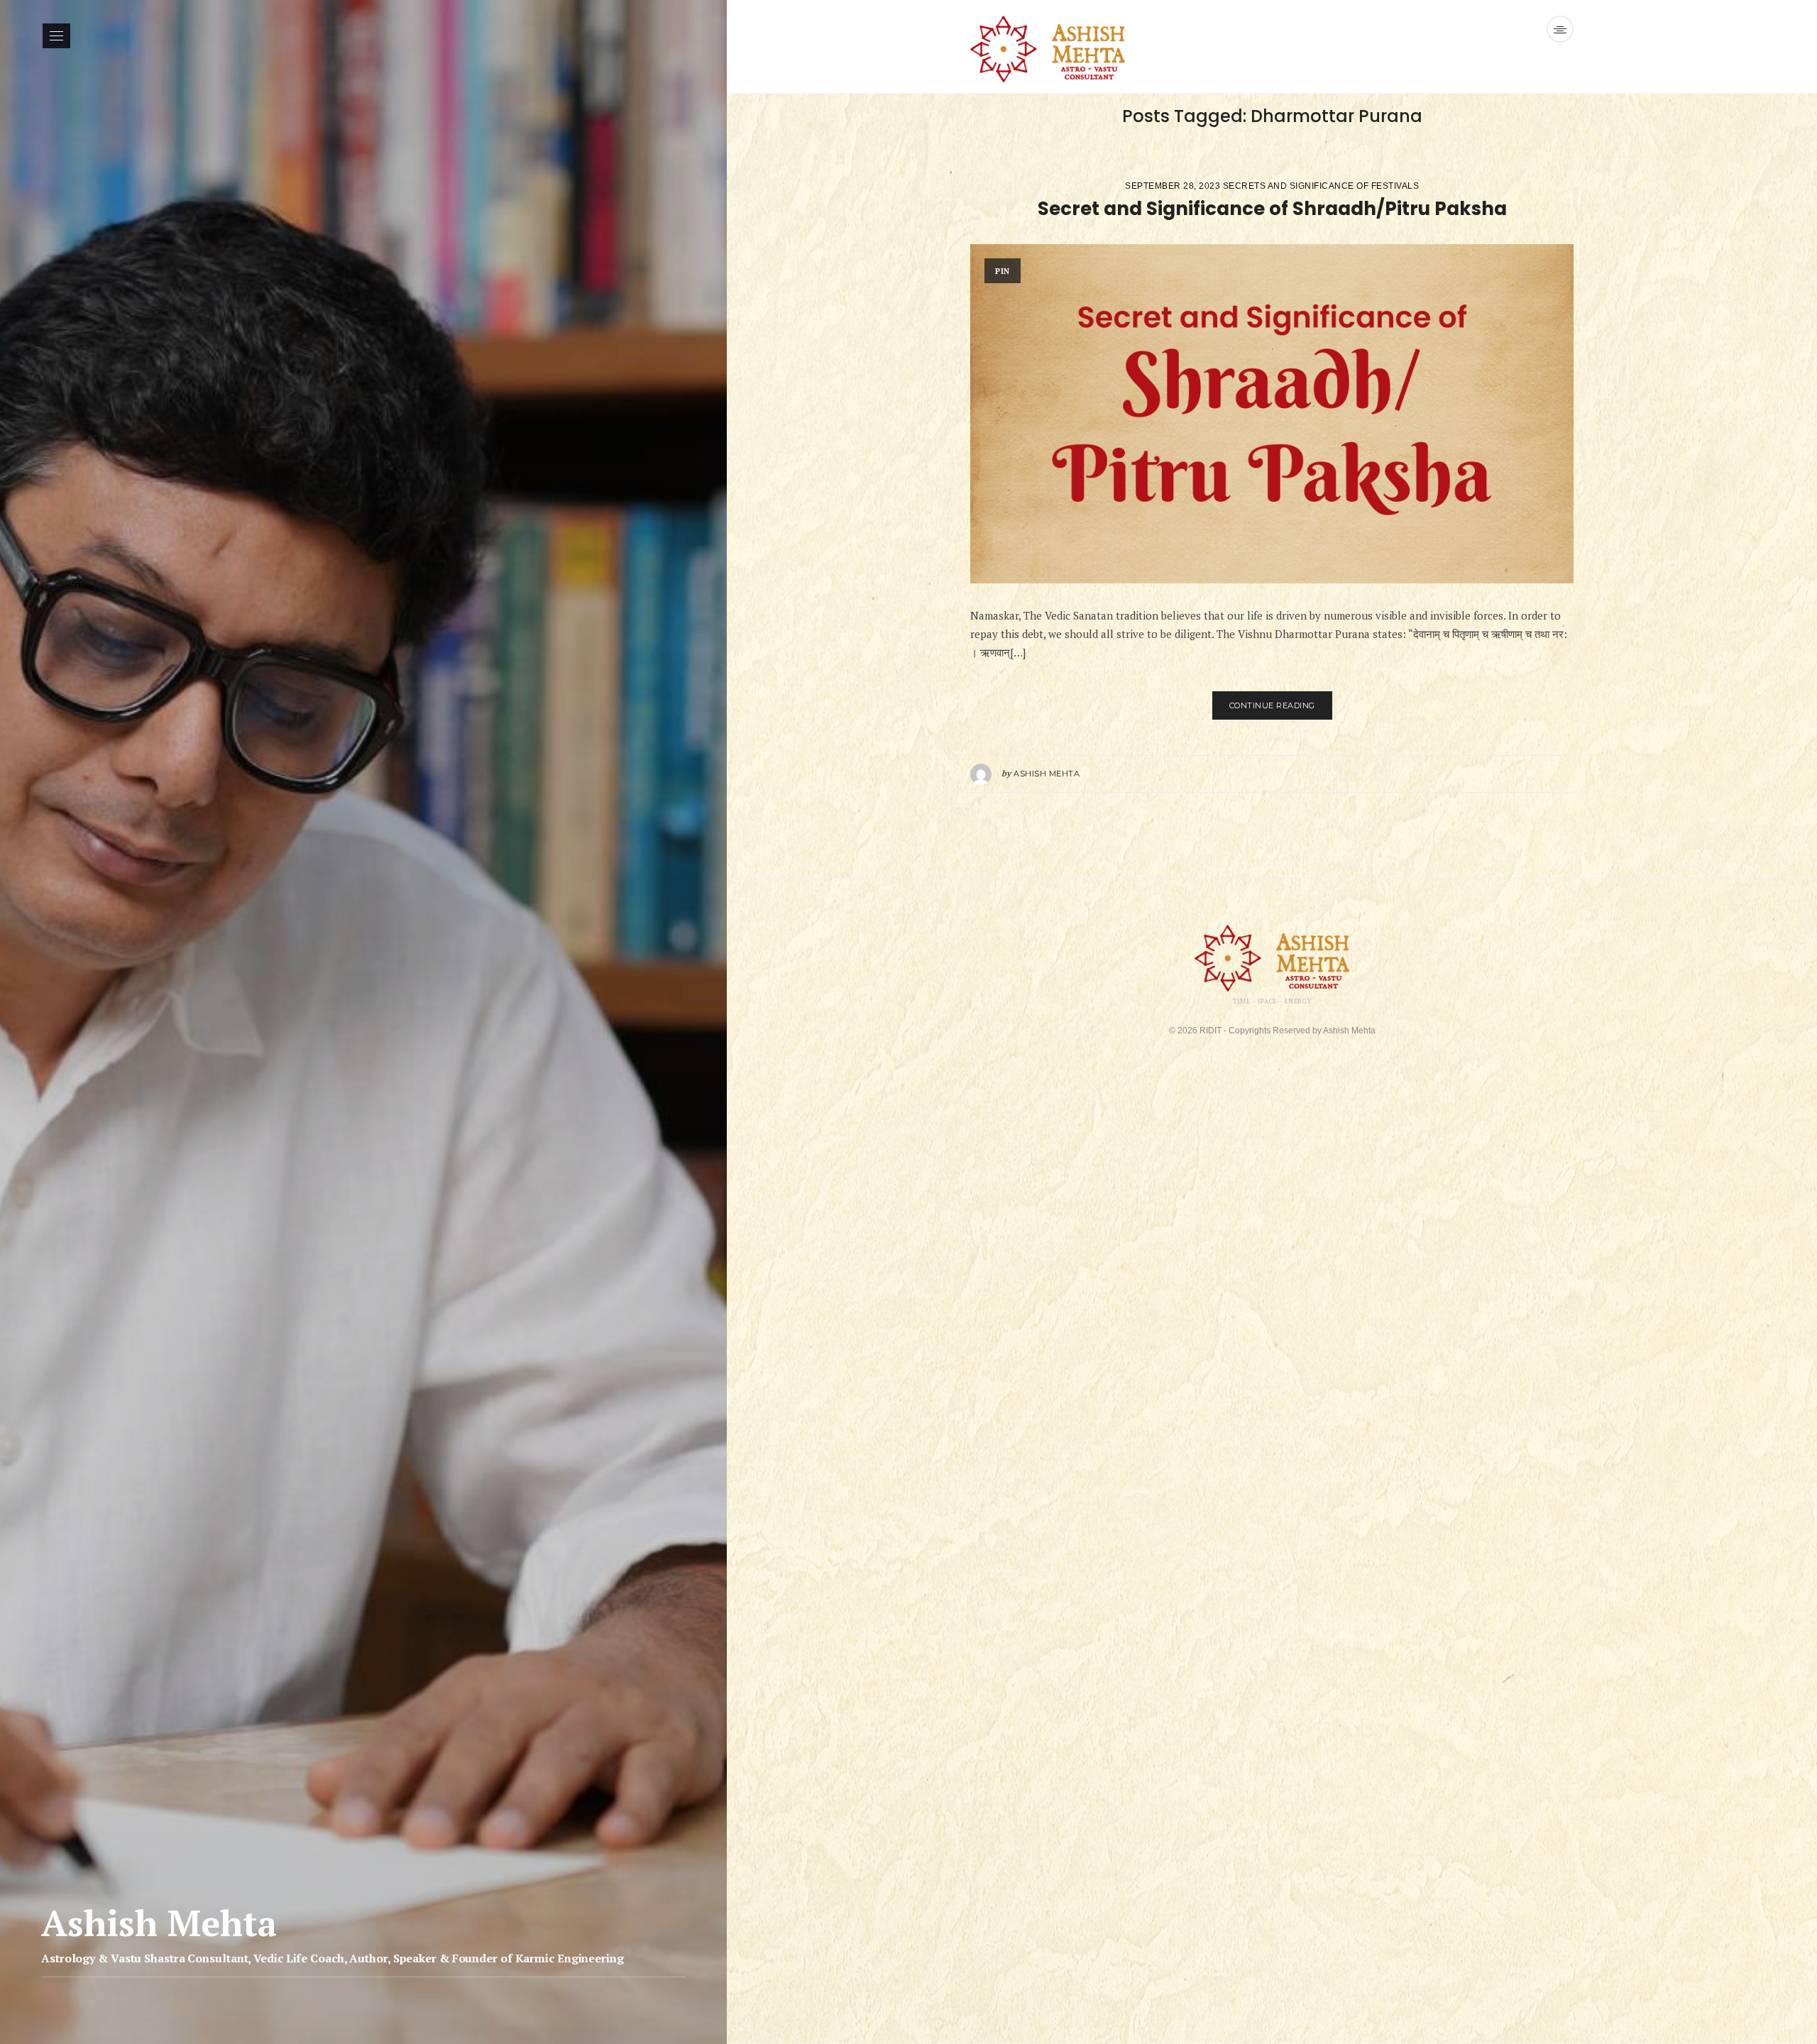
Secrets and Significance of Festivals (1321, 186)
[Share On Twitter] (1527, 774)
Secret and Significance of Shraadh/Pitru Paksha (1272, 209)
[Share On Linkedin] (1569, 774)
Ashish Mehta (1047, 774)
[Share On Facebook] (1505, 774)
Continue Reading (1272, 705)
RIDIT (1211, 1031)
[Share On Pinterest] (1548, 774)
